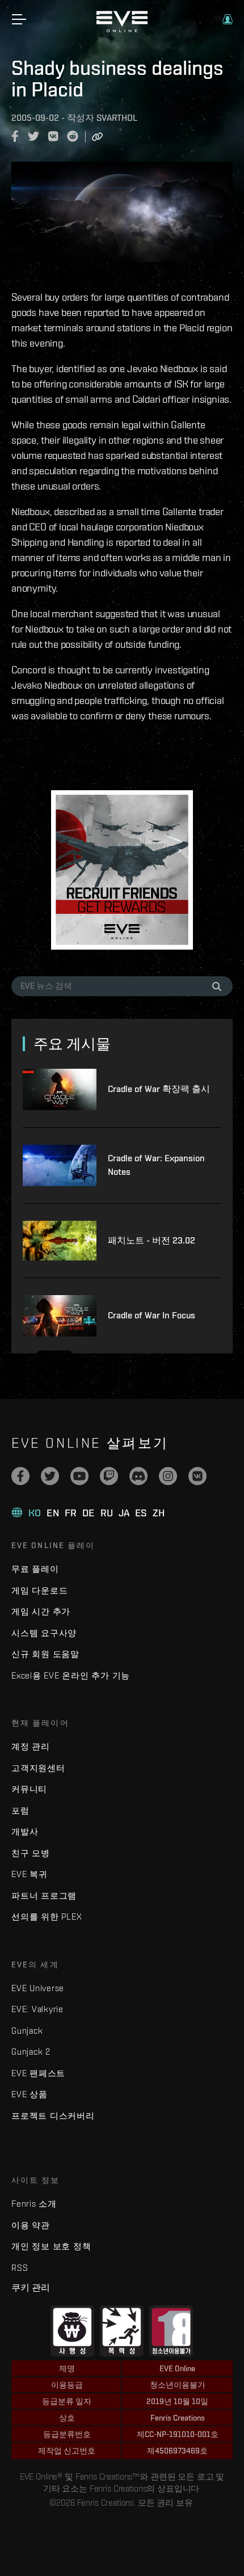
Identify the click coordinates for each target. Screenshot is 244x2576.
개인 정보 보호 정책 (51, 2246)
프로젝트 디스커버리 (53, 2116)
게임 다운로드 (39, 1590)
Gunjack (27, 2031)
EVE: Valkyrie (37, 2009)
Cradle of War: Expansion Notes (156, 1165)
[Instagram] (168, 1476)
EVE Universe (38, 1988)
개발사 (25, 1831)
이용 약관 (31, 2225)
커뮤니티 (29, 1789)
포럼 (20, 1810)
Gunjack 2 (31, 2052)
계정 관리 (31, 1746)
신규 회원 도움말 (45, 1654)
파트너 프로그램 (44, 1896)
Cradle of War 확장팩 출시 (159, 1089)
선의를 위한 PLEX (47, 1917)
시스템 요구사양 (44, 1633)
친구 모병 (31, 1853)
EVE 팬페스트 (38, 2073)
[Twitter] (50, 1476)
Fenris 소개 (34, 2204)
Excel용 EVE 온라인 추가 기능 (71, 1675)
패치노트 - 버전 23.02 (152, 1240)
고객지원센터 (38, 1768)
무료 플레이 (35, 1569)
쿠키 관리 (31, 2287)
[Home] (122, 29)
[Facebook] (20, 1476)
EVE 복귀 (30, 1874)
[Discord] (138, 1476)
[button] (228, 19)
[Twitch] (109, 1476)
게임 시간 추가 (41, 1611)
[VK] (197, 1476)
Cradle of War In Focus (152, 1315)
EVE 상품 (30, 2094)
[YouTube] (79, 1476)
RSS (20, 2268)
